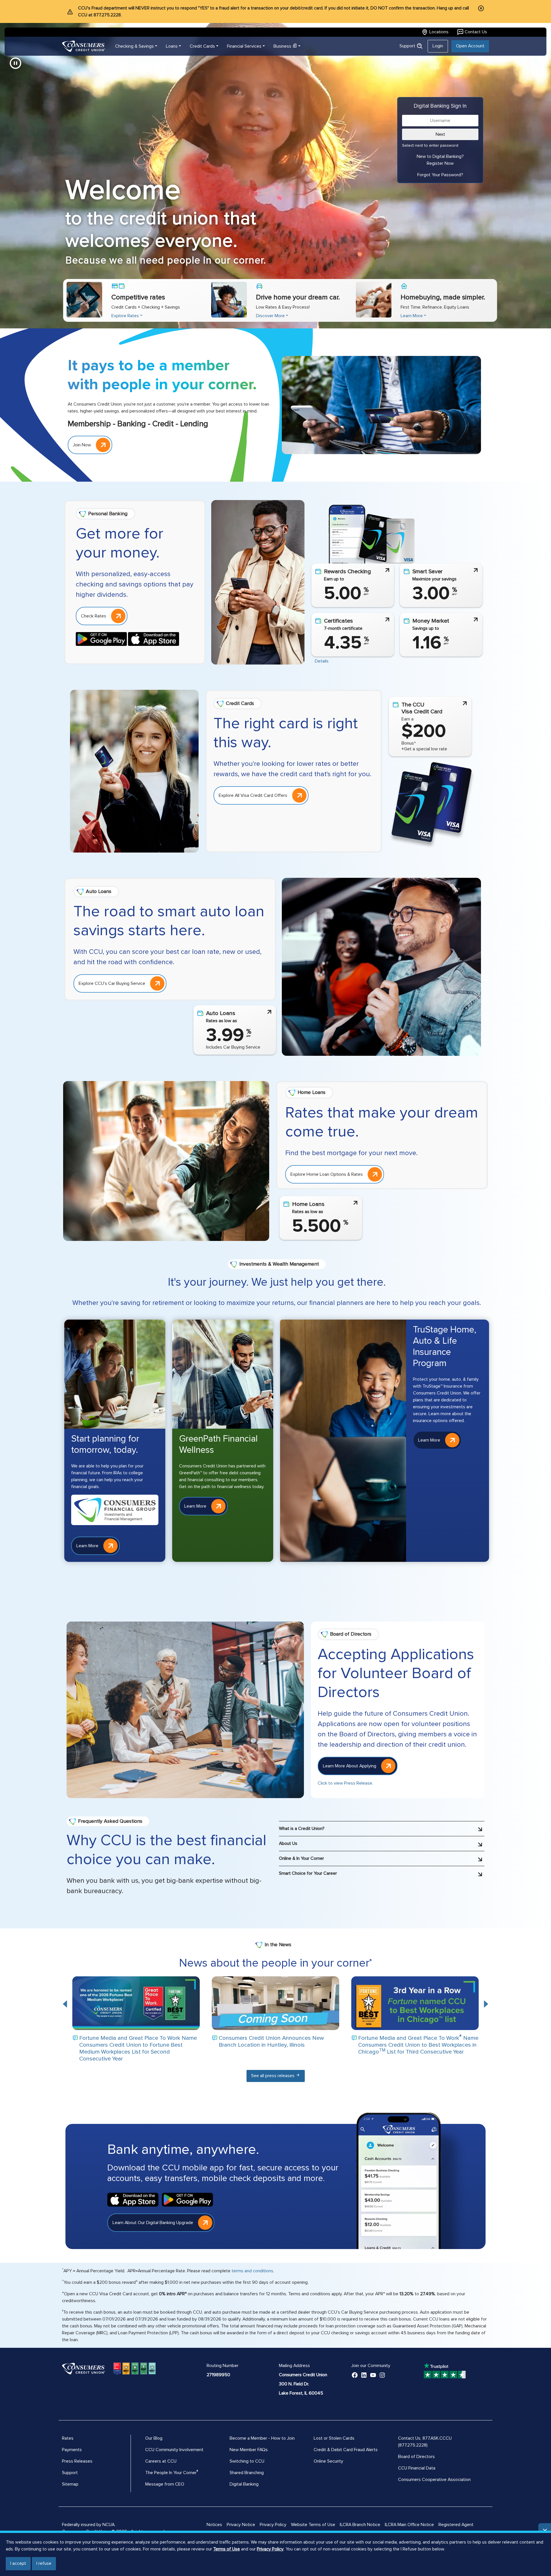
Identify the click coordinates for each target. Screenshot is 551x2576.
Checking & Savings (134, 46)
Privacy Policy (270, 2549)
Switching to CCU (247, 2461)
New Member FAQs (249, 2450)
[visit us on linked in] (364, 2375)
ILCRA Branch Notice (360, 2525)
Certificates (338, 621)
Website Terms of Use (313, 2525)
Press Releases (77, 2461)
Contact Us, (410, 2438)
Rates (68, 2438)
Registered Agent (456, 2525)
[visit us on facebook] (355, 2375)
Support (408, 46)
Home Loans (308, 1204)
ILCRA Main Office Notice (409, 2525)
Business (282, 46)
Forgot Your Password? (440, 175)
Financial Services (244, 46)
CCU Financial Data (417, 2468)
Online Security (328, 2461)
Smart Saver (427, 572)
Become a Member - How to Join (262, 2438)
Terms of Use (227, 2549)
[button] (382, 1826)
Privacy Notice (241, 2525)
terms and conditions (252, 2271)
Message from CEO (165, 2484)
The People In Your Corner (171, 2473)
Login (438, 46)
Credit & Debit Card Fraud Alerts (346, 2450)
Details (322, 661)
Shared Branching (247, 2473)
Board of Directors (416, 2457)
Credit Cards (202, 46)
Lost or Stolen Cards (334, 2438)
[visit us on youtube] (373, 2375)
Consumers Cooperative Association (434, 2480)
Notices (214, 2525)
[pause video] (15, 63)
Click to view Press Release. (345, 1783)
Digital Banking (244, 2484)
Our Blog (154, 2438)
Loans (172, 46)
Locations (439, 32)
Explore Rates (125, 316)
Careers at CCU (161, 2461)
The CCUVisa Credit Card (422, 708)
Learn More (412, 316)
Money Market (431, 621)
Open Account (470, 46)
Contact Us (476, 32)
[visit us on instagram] (382, 2375)
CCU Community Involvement (174, 2450)
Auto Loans (221, 1013)
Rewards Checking (348, 572)
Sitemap (70, 2484)
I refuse (44, 2563)
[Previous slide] (65, 2004)
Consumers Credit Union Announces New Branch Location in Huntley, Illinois (271, 2042)
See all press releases (273, 2076)
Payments (72, 2450)
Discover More (270, 316)
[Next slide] (486, 2004)
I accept (18, 2563)
